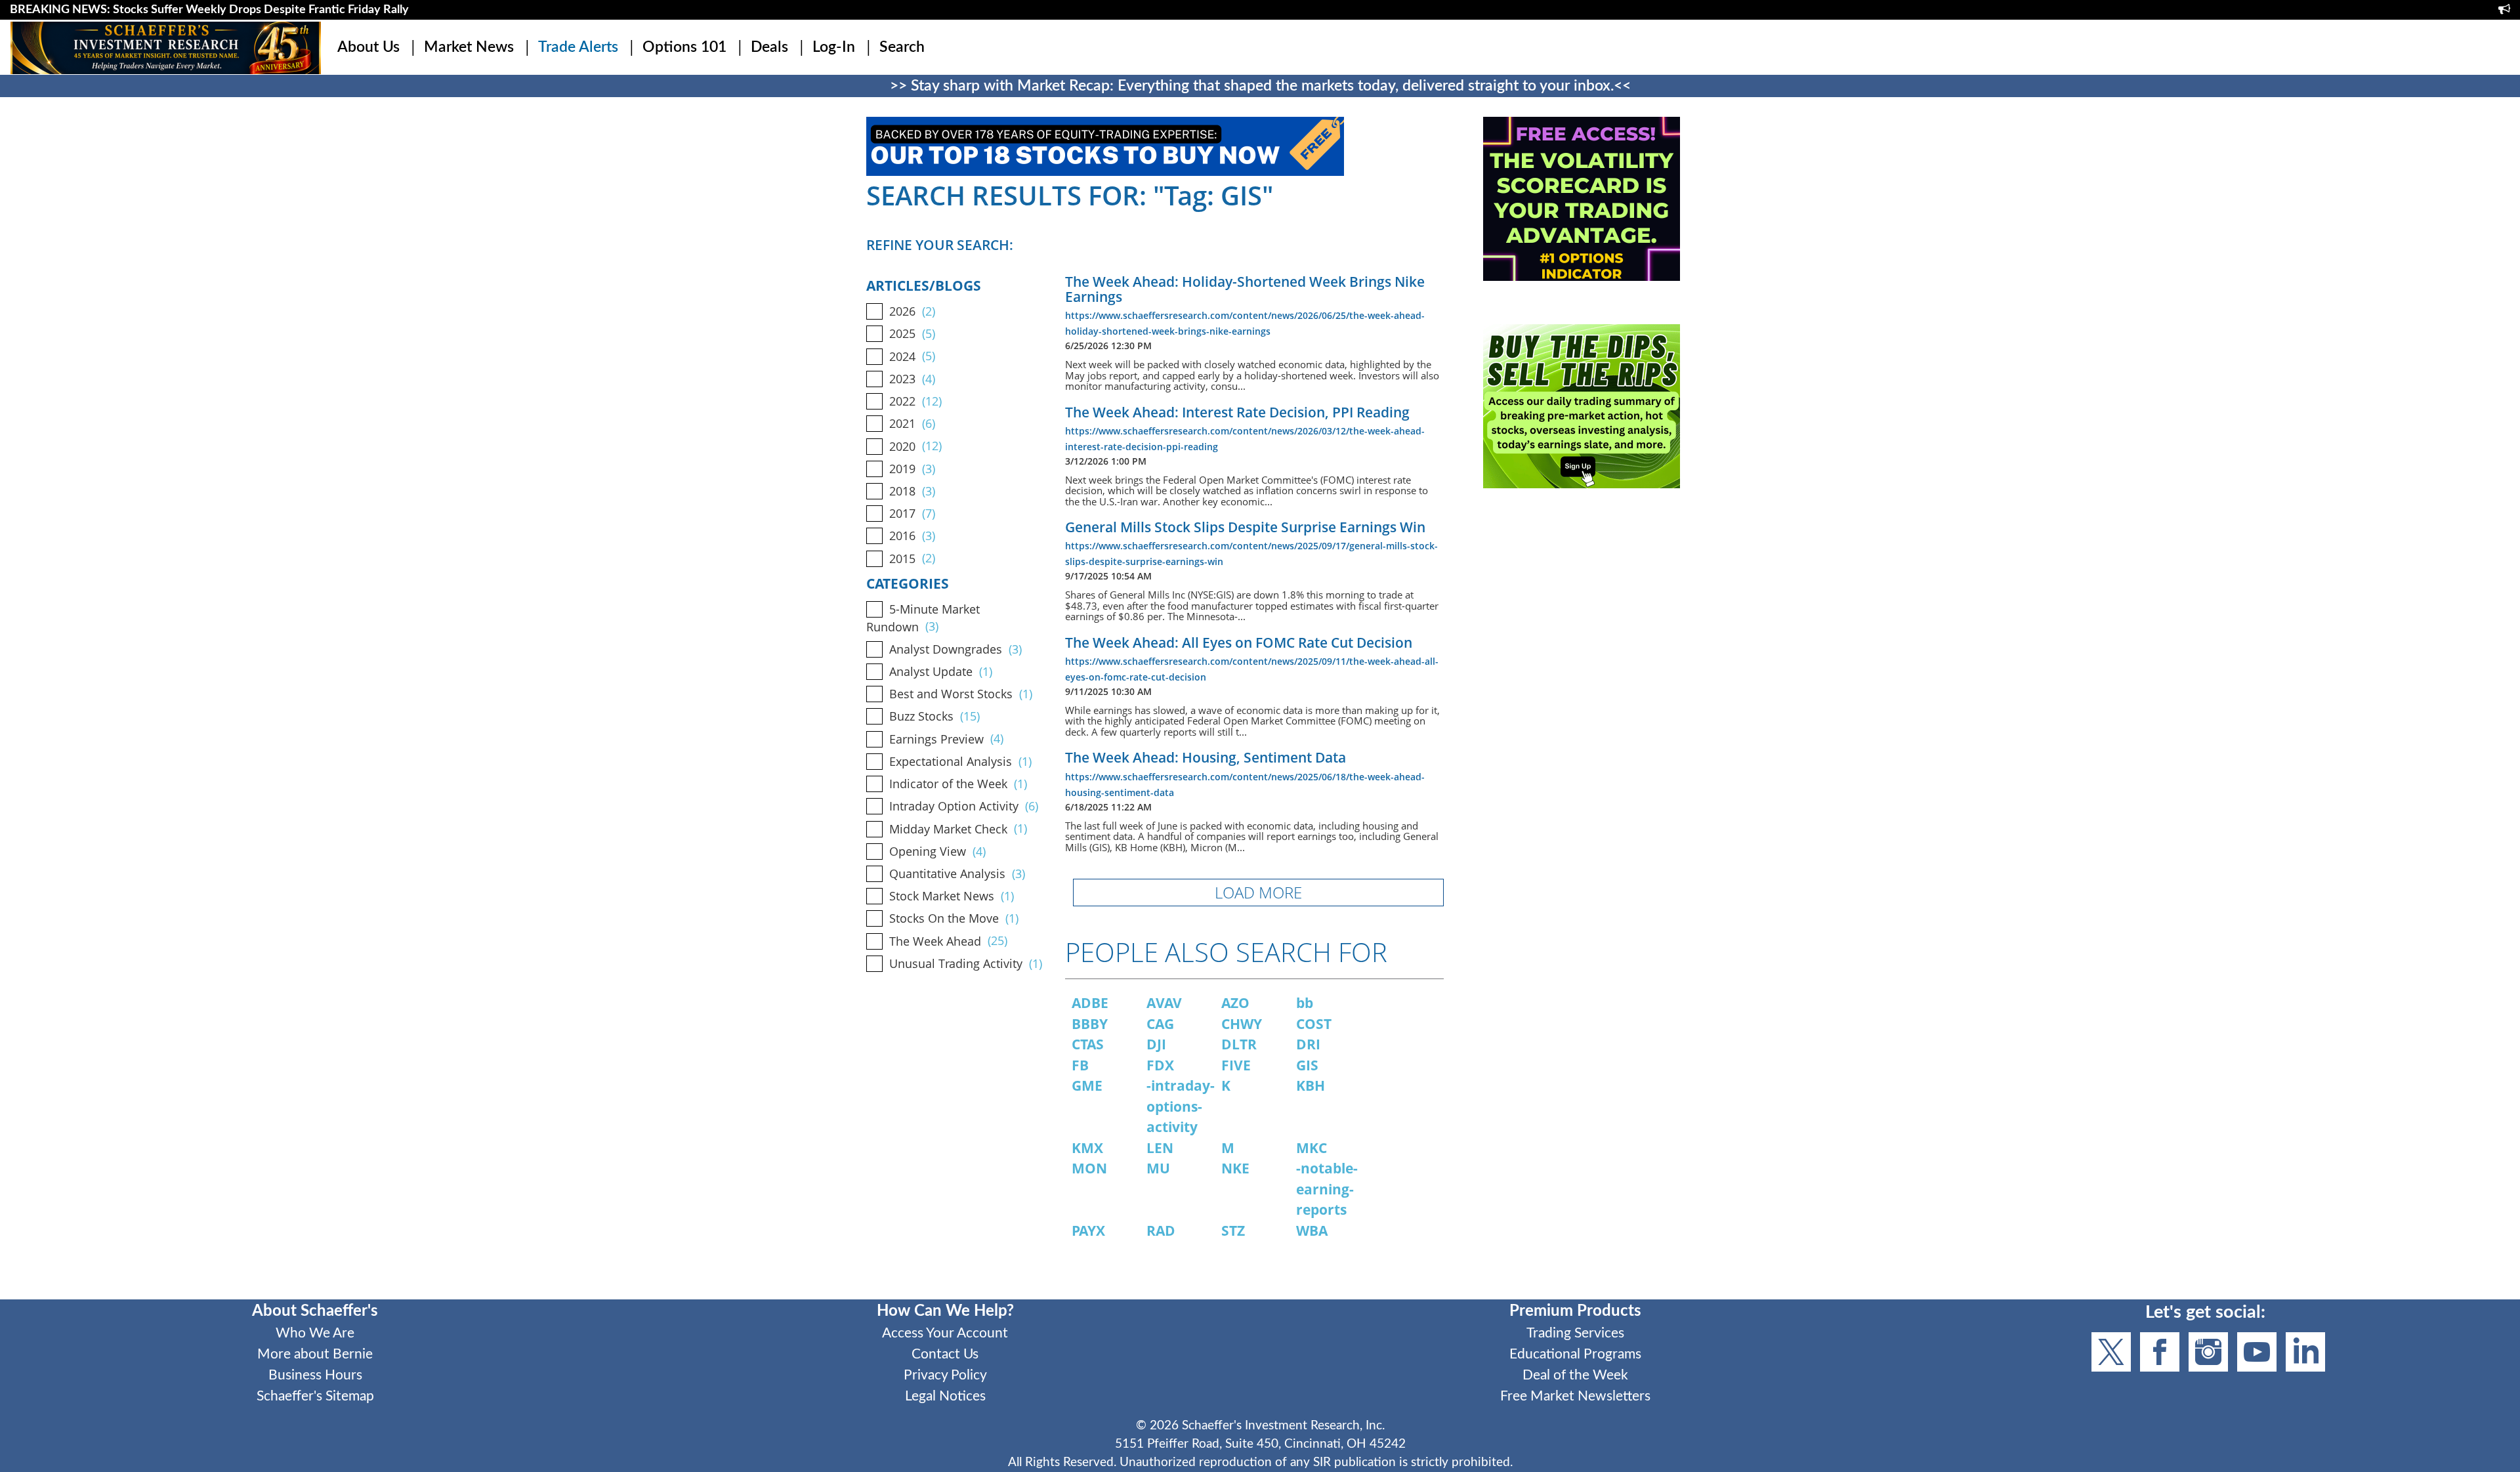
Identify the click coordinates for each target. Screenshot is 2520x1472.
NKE (1235, 1168)
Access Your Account (945, 1333)
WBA (1312, 1230)
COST (1314, 1024)
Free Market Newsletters (1575, 1396)
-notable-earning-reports (1327, 1189)
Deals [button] (769, 47)
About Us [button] (368, 47)
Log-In (834, 47)
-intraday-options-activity (1181, 1106)
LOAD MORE (1258, 892)
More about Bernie (315, 1354)
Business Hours (315, 1375)
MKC (1312, 1148)
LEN (1160, 1148)
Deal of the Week (1575, 1375)
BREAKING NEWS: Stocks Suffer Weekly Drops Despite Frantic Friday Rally (209, 10)
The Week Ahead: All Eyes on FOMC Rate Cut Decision (1239, 642)
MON (1089, 1168)
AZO (1235, 1003)
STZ (1233, 1230)
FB (1080, 1065)
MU (1158, 1168)
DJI (1156, 1044)
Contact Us (945, 1354)
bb (1305, 1003)
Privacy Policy (945, 1375)
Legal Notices (945, 1396)
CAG (1160, 1024)
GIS (1307, 1065)
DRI (1308, 1044)
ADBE (1090, 1003)
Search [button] (902, 47)
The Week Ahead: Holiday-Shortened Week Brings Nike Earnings (1245, 289)
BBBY (1090, 1024)
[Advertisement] (1582, 624)
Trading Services (1575, 1333)
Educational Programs (1575, 1354)
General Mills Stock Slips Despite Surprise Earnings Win (1245, 527)
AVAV (1164, 1003)
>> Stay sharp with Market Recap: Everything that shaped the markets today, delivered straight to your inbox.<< (1260, 86)
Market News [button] (469, 47)
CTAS (1088, 1044)
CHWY (1242, 1024)
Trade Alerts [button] (578, 47)
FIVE (1236, 1065)
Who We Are (315, 1333)
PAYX (1088, 1230)
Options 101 (684, 47)
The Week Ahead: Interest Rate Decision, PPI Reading (1237, 412)
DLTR (1239, 1044)
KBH (1311, 1085)
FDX (1160, 1065)
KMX (1087, 1148)
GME (1087, 1085)
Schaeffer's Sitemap (315, 1396)
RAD (1161, 1230)
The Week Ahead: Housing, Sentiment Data (1206, 757)
